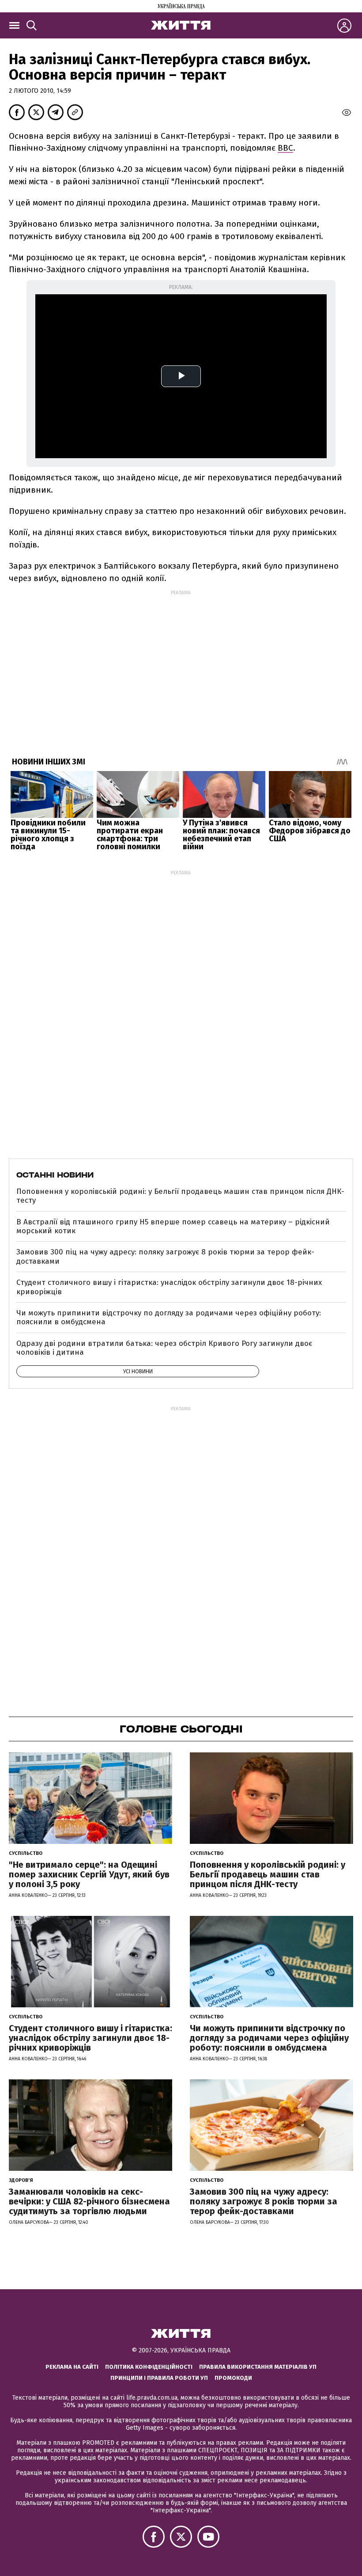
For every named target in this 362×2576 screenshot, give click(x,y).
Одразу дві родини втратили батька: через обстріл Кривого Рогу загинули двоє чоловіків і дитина (164, 1348)
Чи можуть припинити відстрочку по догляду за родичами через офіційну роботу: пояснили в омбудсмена (169, 1317)
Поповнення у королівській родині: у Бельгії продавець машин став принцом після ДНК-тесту (180, 1196)
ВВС (285, 148)
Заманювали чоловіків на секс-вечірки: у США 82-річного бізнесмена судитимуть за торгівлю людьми (89, 2201)
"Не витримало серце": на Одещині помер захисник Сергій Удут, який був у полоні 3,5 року (89, 1874)
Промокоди (233, 2378)
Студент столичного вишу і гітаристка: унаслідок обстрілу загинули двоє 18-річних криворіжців (169, 1287)
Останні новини (55, 1175)
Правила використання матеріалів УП (258, 2367)
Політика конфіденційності (149, 2367)
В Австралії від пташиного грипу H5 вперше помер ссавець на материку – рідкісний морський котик (173, 1226)
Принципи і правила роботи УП (159, 2378)
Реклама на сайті (72, 2367)
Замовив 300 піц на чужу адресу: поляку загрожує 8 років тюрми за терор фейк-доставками (165, 1256)
